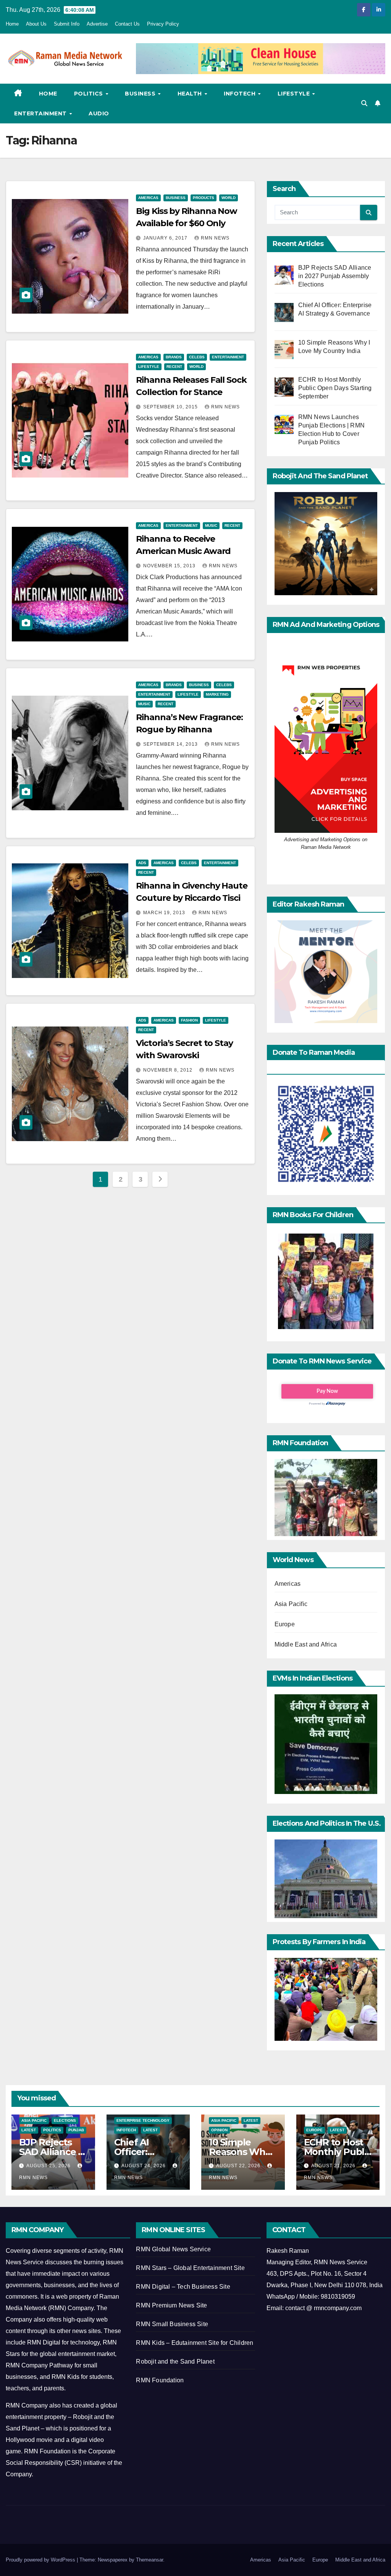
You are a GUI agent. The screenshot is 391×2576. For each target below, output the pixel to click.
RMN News (215, 238)
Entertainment (41, 113)
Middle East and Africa (306, 1644)
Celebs (197, 357)
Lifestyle (295, 94)
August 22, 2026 (239, 2166)
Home (12, 24)
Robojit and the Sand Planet (175, 2361)
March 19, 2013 (165, 913)
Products (204, 198)
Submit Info (67, 24)
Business (141, 94)
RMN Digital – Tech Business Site (183, 2287)
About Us (36, 24)
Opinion (219, 2130)
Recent (174, 367)
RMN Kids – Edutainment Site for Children (195, 2343)
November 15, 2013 (170, 566)
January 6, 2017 (166, 238)
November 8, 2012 (169, 1070)
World (229, 198)
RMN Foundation (160, 2380)
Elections (65, 2120)
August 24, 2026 (144, 2166)
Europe (285, 1624)
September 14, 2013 (171, 744)
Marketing (217, 694)
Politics (90, 94)
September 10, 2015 (171, 407)
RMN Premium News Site (171, 2305)
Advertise (97, 24)
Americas (148, 198)
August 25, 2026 (49, 2166)
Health (191, 94)
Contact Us (127, 24)
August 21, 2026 (334, 2166)
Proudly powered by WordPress (41, 2560)
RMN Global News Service (173, 2249)
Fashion (189, 1020)
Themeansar (149, 2560)
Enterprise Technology (143, 2120)
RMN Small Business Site (172, 2324)
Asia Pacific (291, 1604)
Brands (174, 357)
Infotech (241, 94)
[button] (364, 103)
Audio (99, 113)
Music (211, 525)
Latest (29, 2130)
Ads (142, 863)
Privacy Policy (163, 24)
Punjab (76, 2130)
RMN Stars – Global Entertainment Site (190, 2268)
